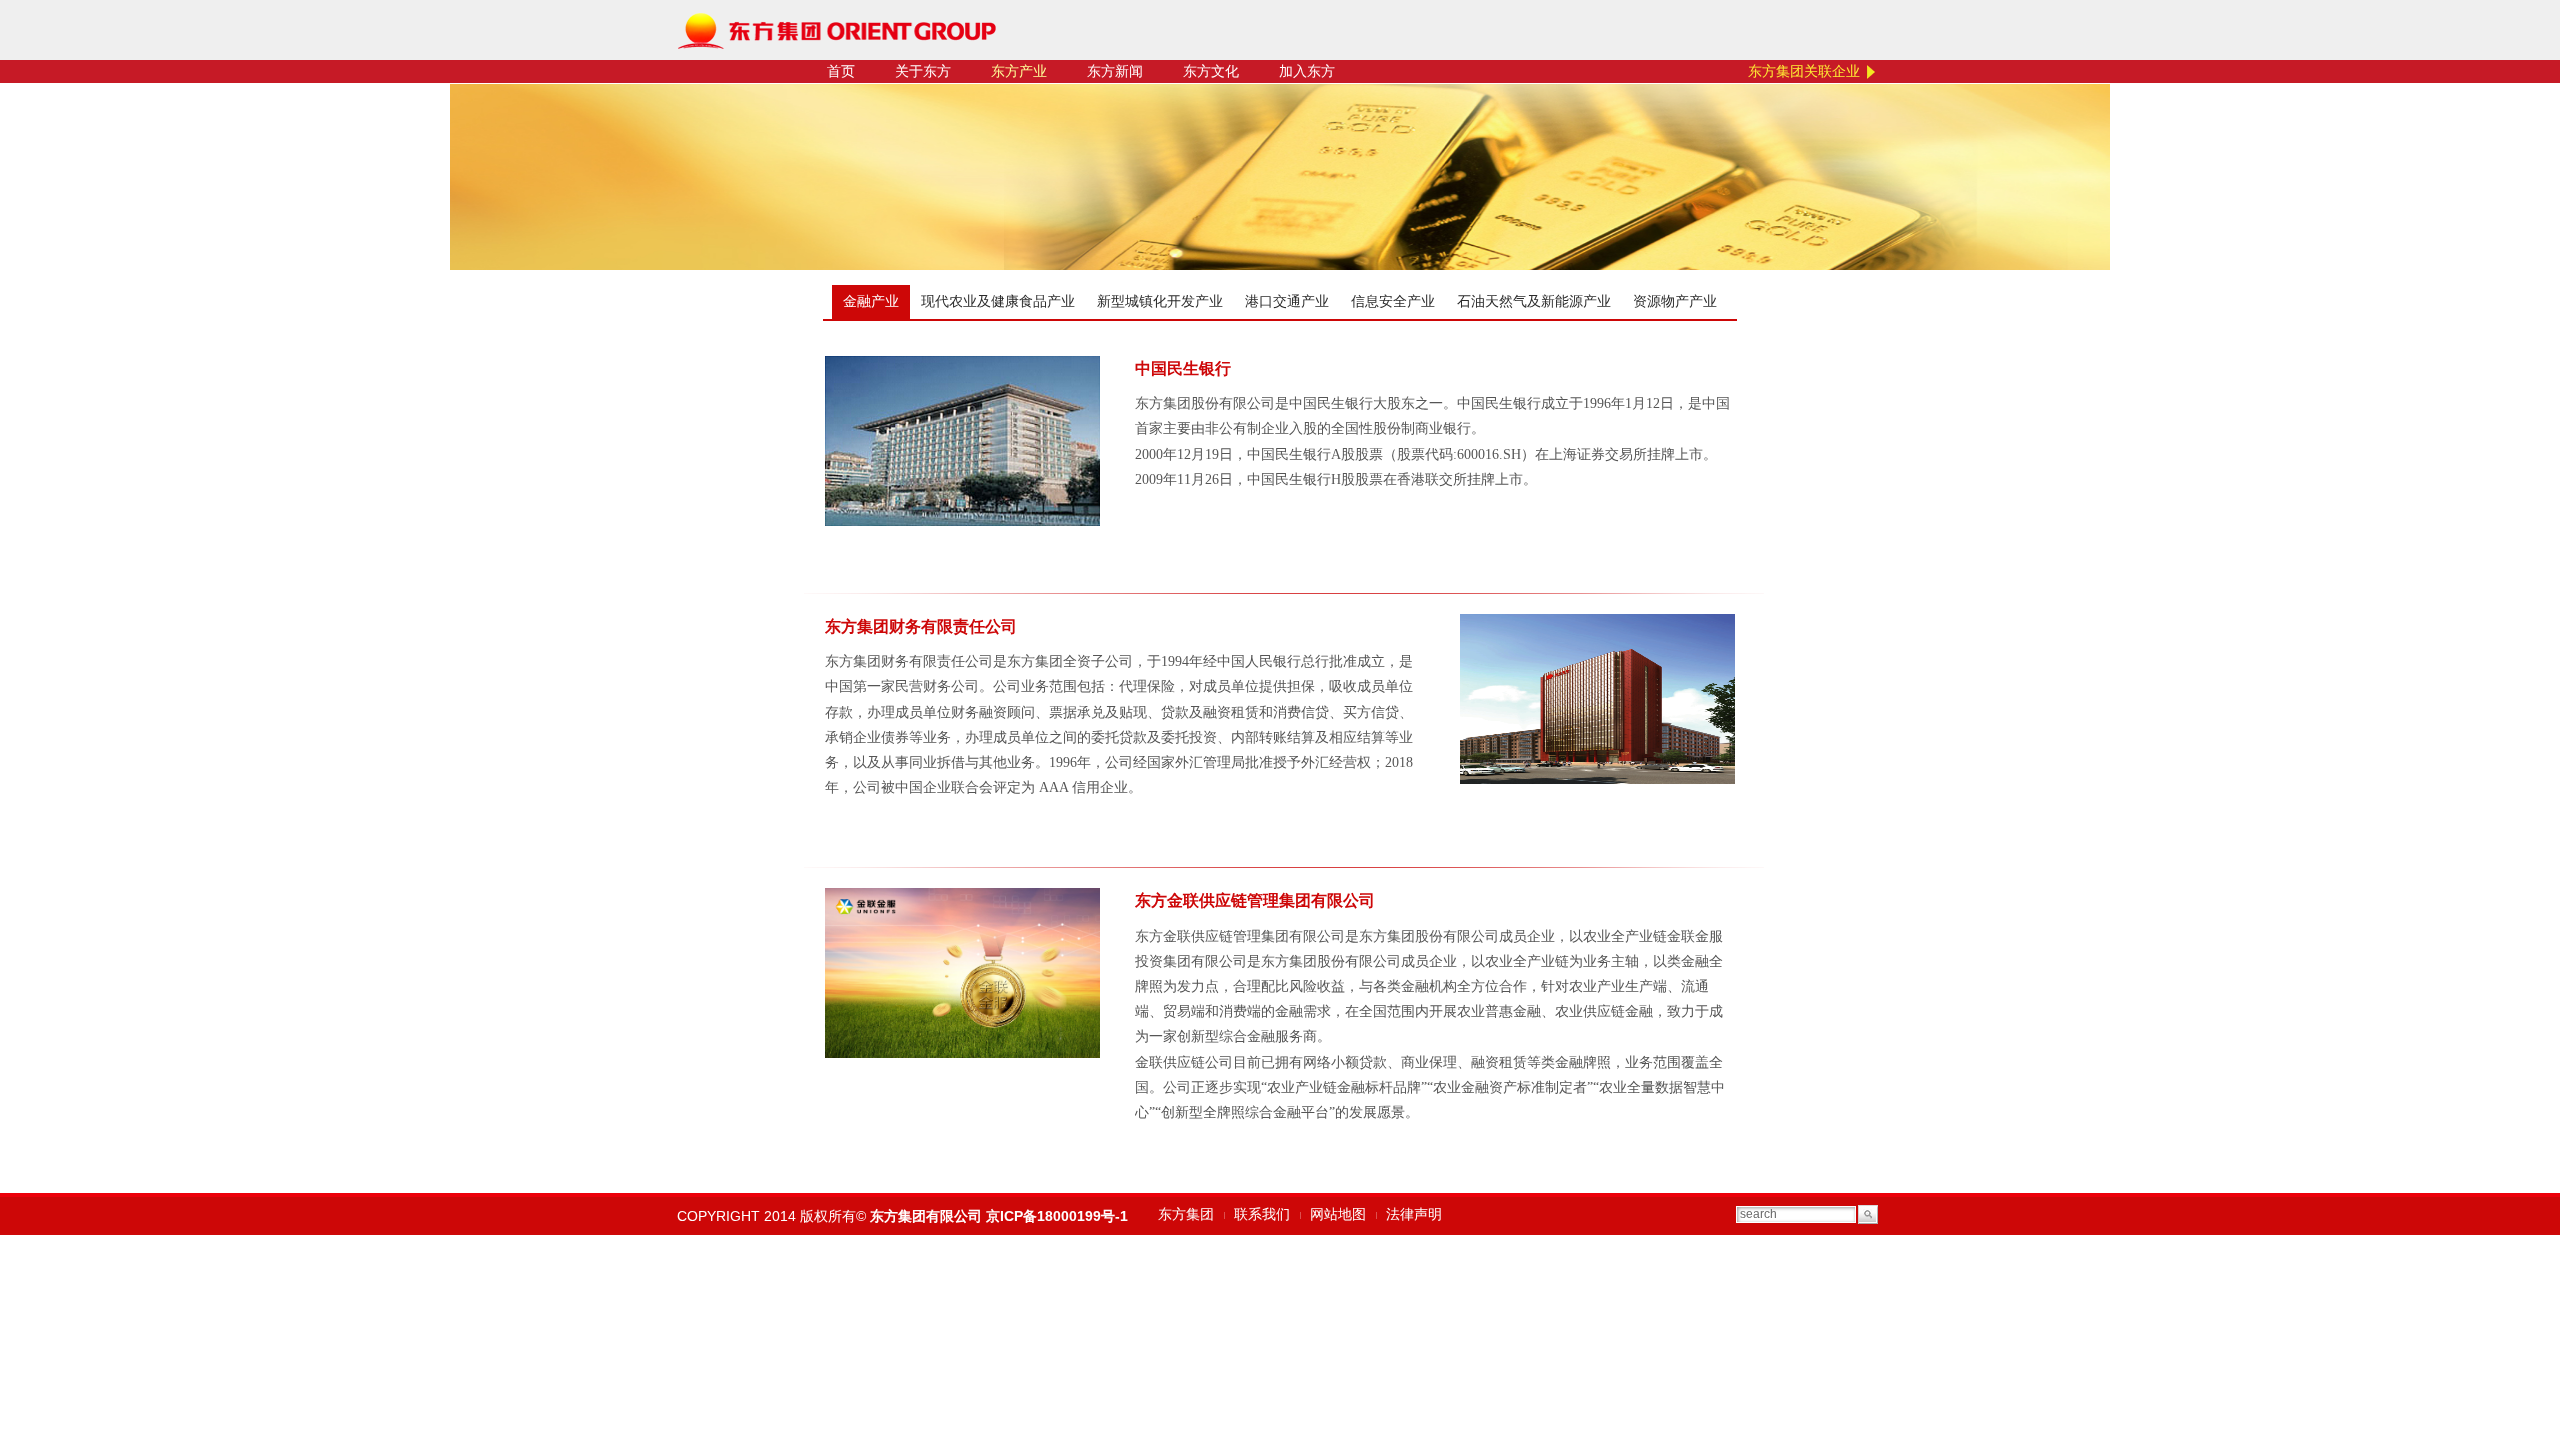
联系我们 (1262, 1214)
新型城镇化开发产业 (1160, 301)
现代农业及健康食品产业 (998, 301)
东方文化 (1211, 71)
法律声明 (1414, 1214)
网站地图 (1338, 1214)
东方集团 (1186, 1214)
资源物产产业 (1675, 301)
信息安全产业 (1393, 301)
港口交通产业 (1287, 301)
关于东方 (923, 71)
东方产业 (1019, 71)
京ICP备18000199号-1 (1057, 1216)
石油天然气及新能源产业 (1534, 301)
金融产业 (871, 301)
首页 (841, 71)
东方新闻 (1115, 71)
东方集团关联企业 (1804, 71)
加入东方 (1307, 71)
